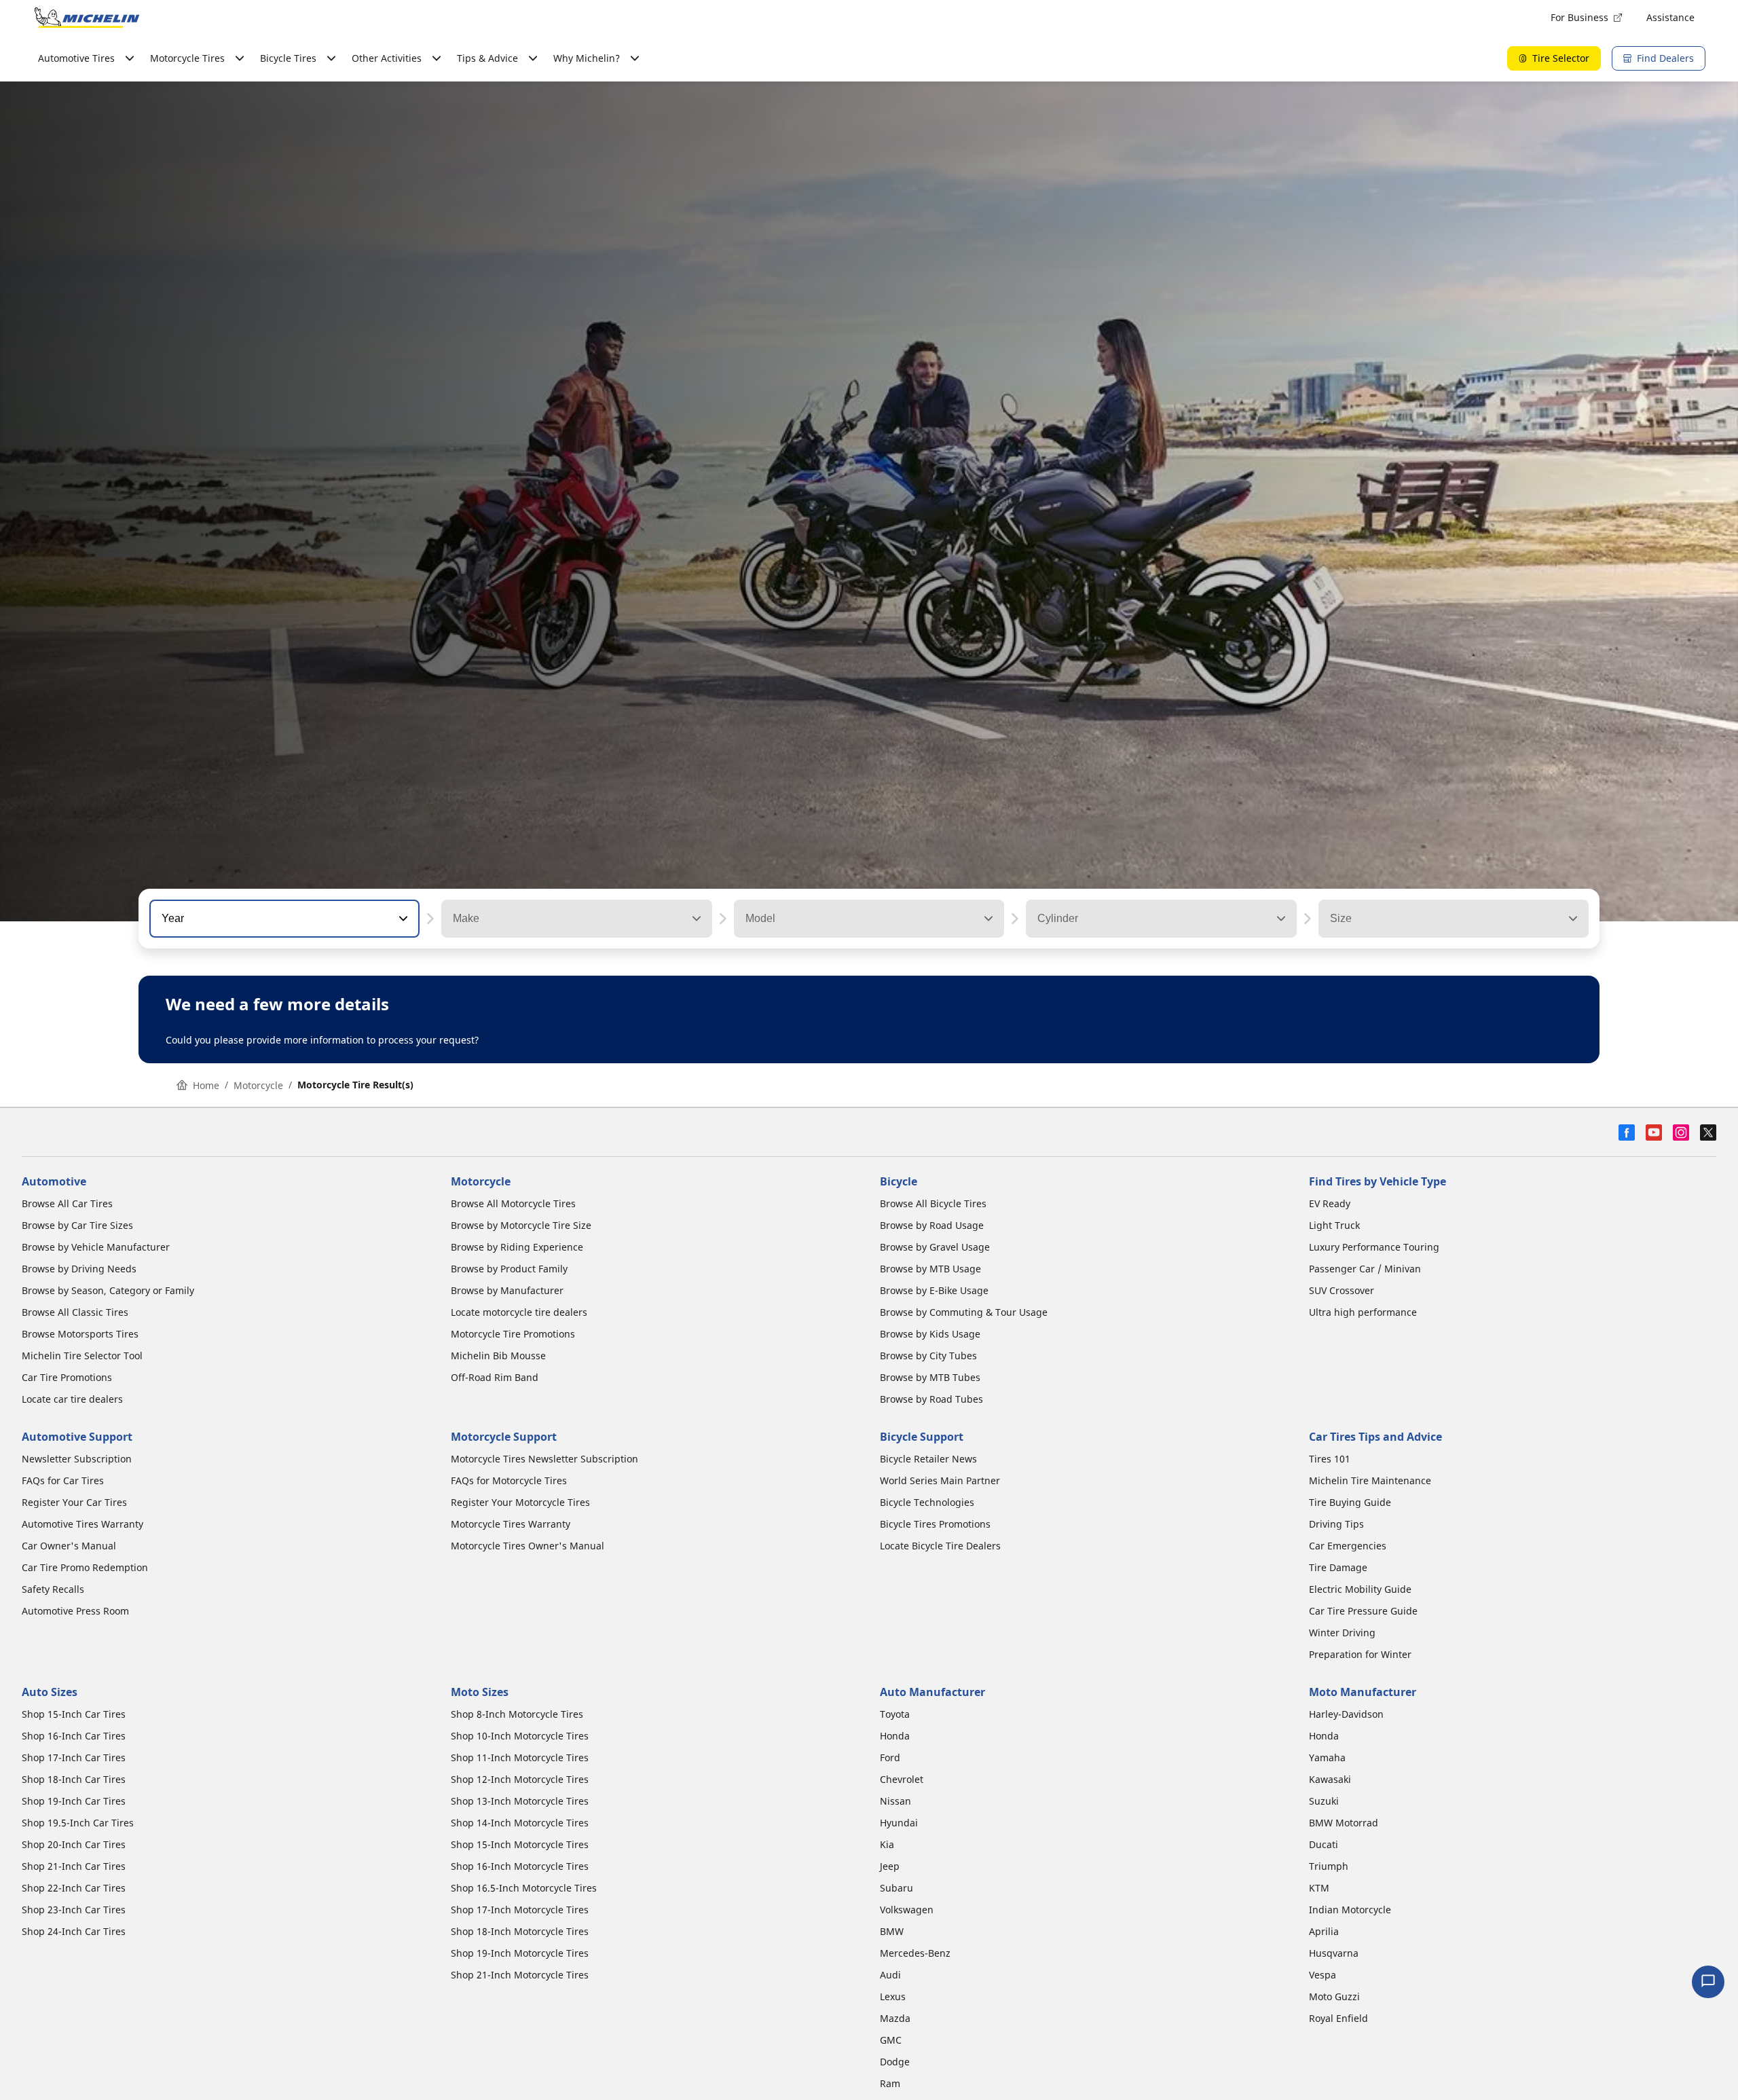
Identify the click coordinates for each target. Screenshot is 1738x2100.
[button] (402, 919)
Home (206, 1085)
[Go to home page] (87, 18)
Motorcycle (258, 1085)
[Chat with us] (1708, 1982)
